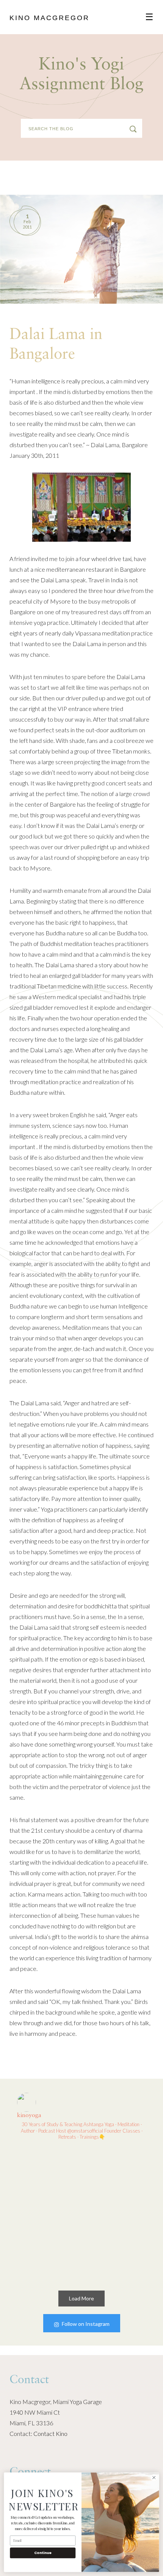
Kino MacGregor (49, 18)
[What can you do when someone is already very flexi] (115, 2248)
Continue (43, 2553)
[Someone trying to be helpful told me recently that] (48, 2248)
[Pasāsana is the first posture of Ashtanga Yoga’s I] (115, 2180)
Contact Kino (50, 2433)
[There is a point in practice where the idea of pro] (48, 2180)
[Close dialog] (154, 2478)
